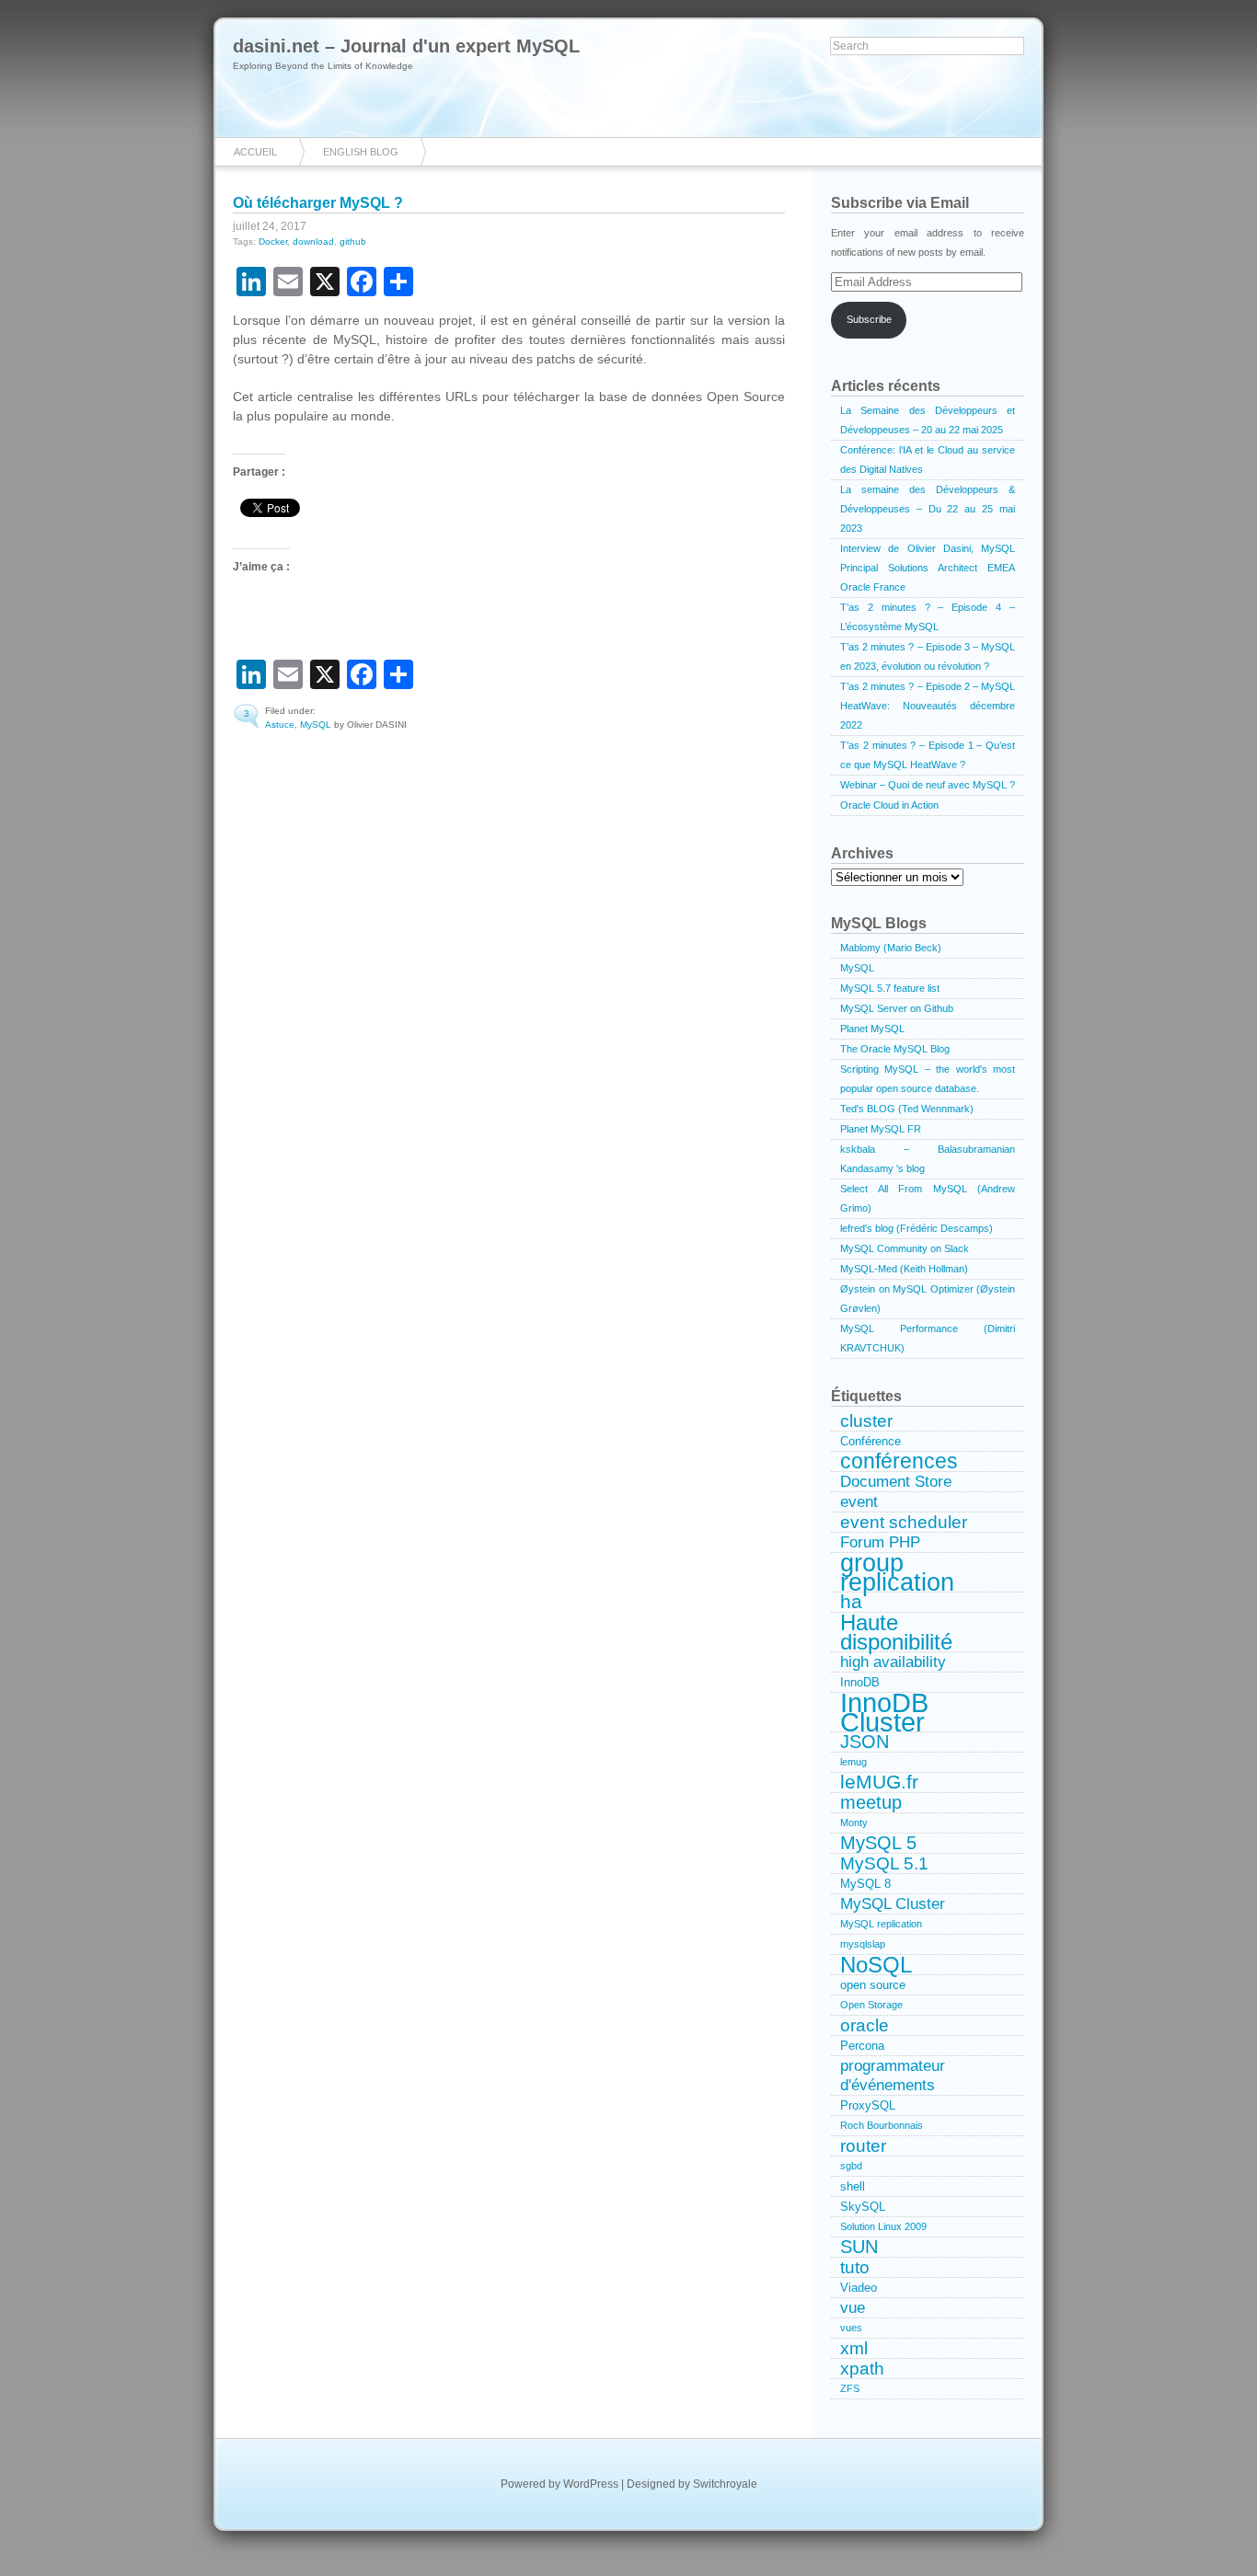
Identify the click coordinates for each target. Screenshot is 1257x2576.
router (863, 2146)
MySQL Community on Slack (905, 1248)
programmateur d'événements (893, 2075)
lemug (853, 1762)
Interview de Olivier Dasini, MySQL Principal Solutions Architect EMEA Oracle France (928, 568)
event (859, 1501)
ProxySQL (868, 2105)
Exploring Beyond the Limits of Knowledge (323, 66)
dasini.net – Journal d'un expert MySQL (406, 46)
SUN (859, 2247)
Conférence (871, 1441)
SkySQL (863, 2207)
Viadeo (859, 2288)
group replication (897, 1573)
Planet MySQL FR (881, 1129)
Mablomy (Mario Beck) (891, 948)
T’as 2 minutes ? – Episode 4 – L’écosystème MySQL (928, 617)
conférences (899, 1462)
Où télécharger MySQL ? (318, 203)
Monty (854, 1823)
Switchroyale (725, 2484)
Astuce (280, 724)
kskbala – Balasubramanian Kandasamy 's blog (928, 1159)
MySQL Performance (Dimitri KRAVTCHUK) (928, 1338)
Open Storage (871, 2005)
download (313, 241)
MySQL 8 (865, 1884)
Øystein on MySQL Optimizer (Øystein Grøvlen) (928, 1299)
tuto (855, 2267)
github (353, 241)
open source (873, 1985)
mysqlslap (863, 1944)
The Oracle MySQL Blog (895, 1049)
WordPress (591, 2484)
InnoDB (860, 1682)
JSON (865, 1742)
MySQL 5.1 (884, 1863)
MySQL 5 (878, 1843)
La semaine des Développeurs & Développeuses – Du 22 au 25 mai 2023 (928, 509)
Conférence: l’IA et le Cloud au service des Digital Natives (928, 460)
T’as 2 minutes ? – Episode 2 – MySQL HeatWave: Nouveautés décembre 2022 (928, 706)
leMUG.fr (879, 1783)
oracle (865, 2025)
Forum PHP (880, 1542)
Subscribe (869, 319)
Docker (273, 241)
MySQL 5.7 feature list (890, 988)
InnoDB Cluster (884, 1713)
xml (854, 2348)
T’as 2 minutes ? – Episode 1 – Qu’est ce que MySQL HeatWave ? (928, 755)
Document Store (896, 1481)
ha (851, 1603)
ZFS (850, 2388)
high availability (893, 1662)
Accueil (255, 152)
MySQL (316, 724)
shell (853, 2186)
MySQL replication (881, 1924)
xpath (862, 2369)
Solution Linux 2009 (883, 2226)
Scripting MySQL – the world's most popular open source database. (928, 1079)
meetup (871, 1803)
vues (851, 2328)
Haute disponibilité (896, 1633)
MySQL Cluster (893, 1903)
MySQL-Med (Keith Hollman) (904, 1269)
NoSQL (876, 1965)
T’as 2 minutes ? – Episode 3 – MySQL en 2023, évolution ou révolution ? (928, 656)
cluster (866, 1421)
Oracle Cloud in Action (889, 805)
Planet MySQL (872, 1029)
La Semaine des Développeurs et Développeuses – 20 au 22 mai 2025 (928, 420)
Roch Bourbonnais (882, 2125)
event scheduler (904, 1522)
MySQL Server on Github (897, 1008)
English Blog (361, 152)
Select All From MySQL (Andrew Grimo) (928, 1198)
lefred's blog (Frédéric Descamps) (917, 1228)
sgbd (851, 2166)
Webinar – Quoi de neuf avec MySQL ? (928, 785)
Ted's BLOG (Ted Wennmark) (907, 1109)
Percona (862, 2046)
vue (853, 2307)
